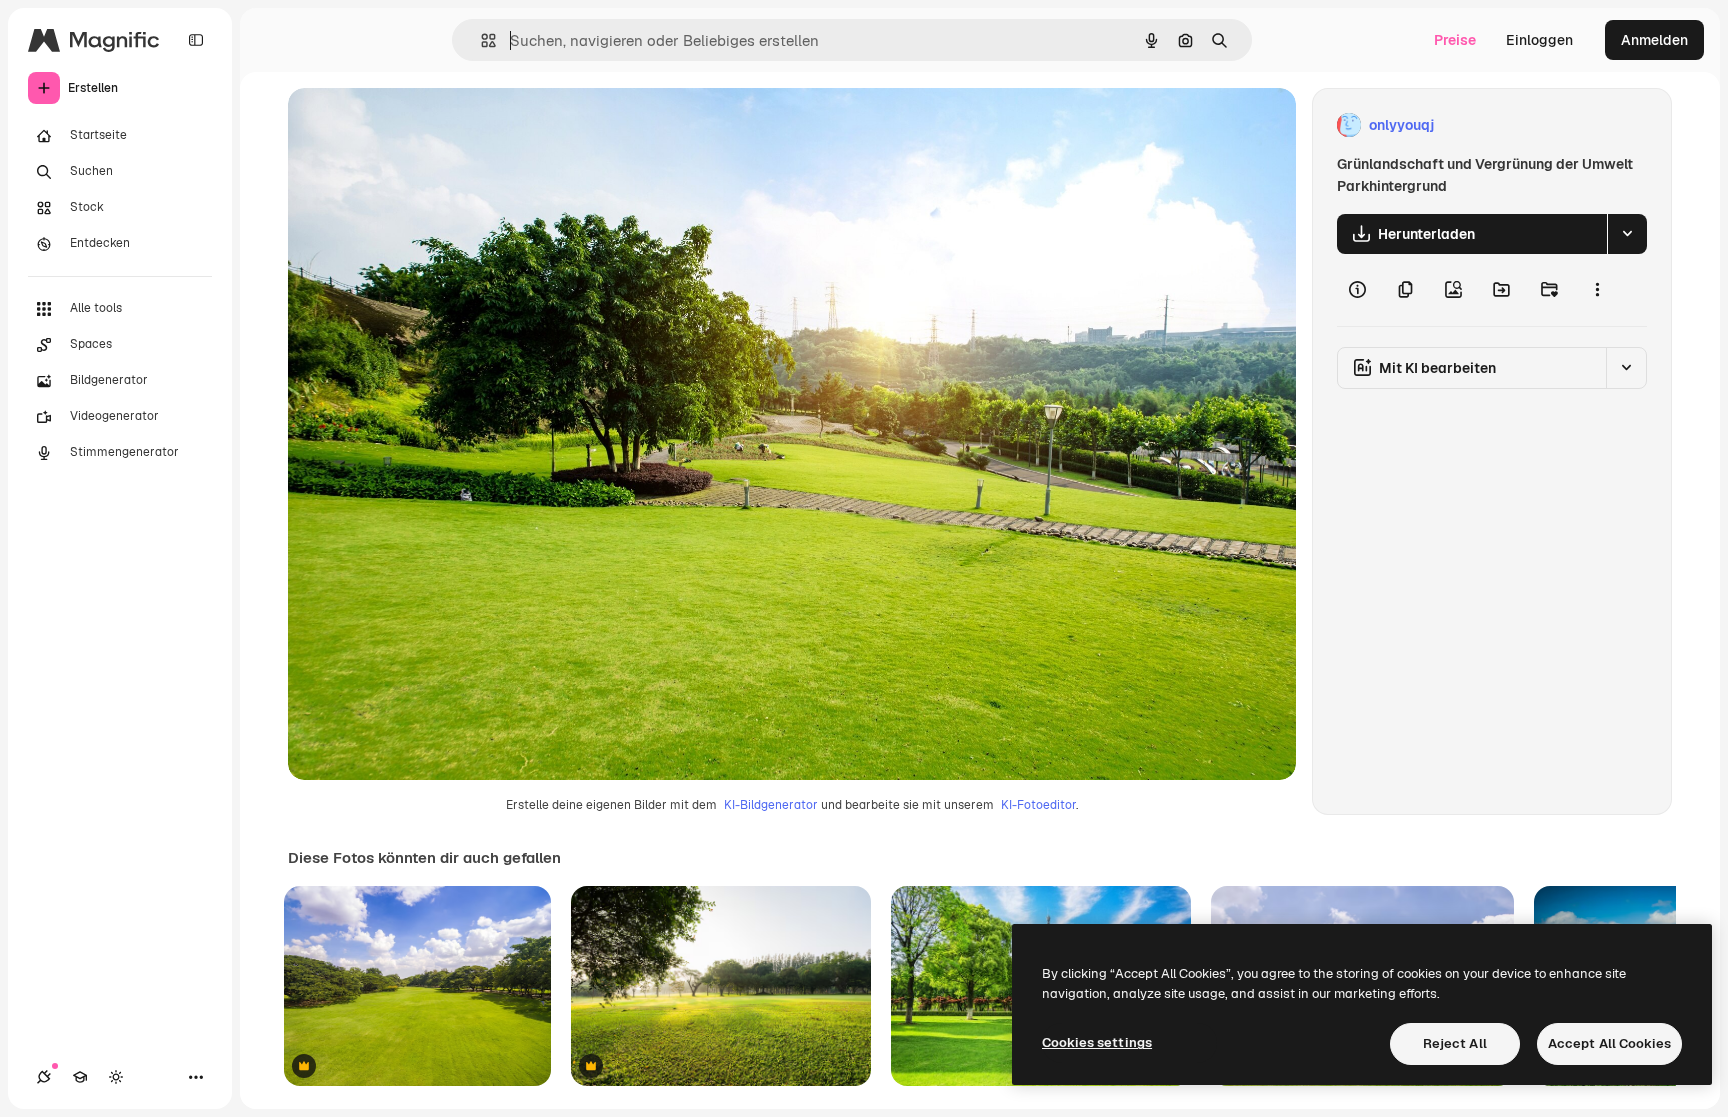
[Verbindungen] (44, 1077)
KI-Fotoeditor (1038, 805)
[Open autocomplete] (480, 40)
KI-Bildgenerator (771, 805)
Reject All (1455, 1043)
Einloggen (1539, 40)
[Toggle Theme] (116, 1077)
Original (416, 125)
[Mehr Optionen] (1597, 290)
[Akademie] (80, 1077)
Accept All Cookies (1609, 1043)
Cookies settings (1097, 1042)
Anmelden (1654, 40)
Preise (1455, 40)
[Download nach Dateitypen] (1627, 234)
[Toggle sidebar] (196, 40)
